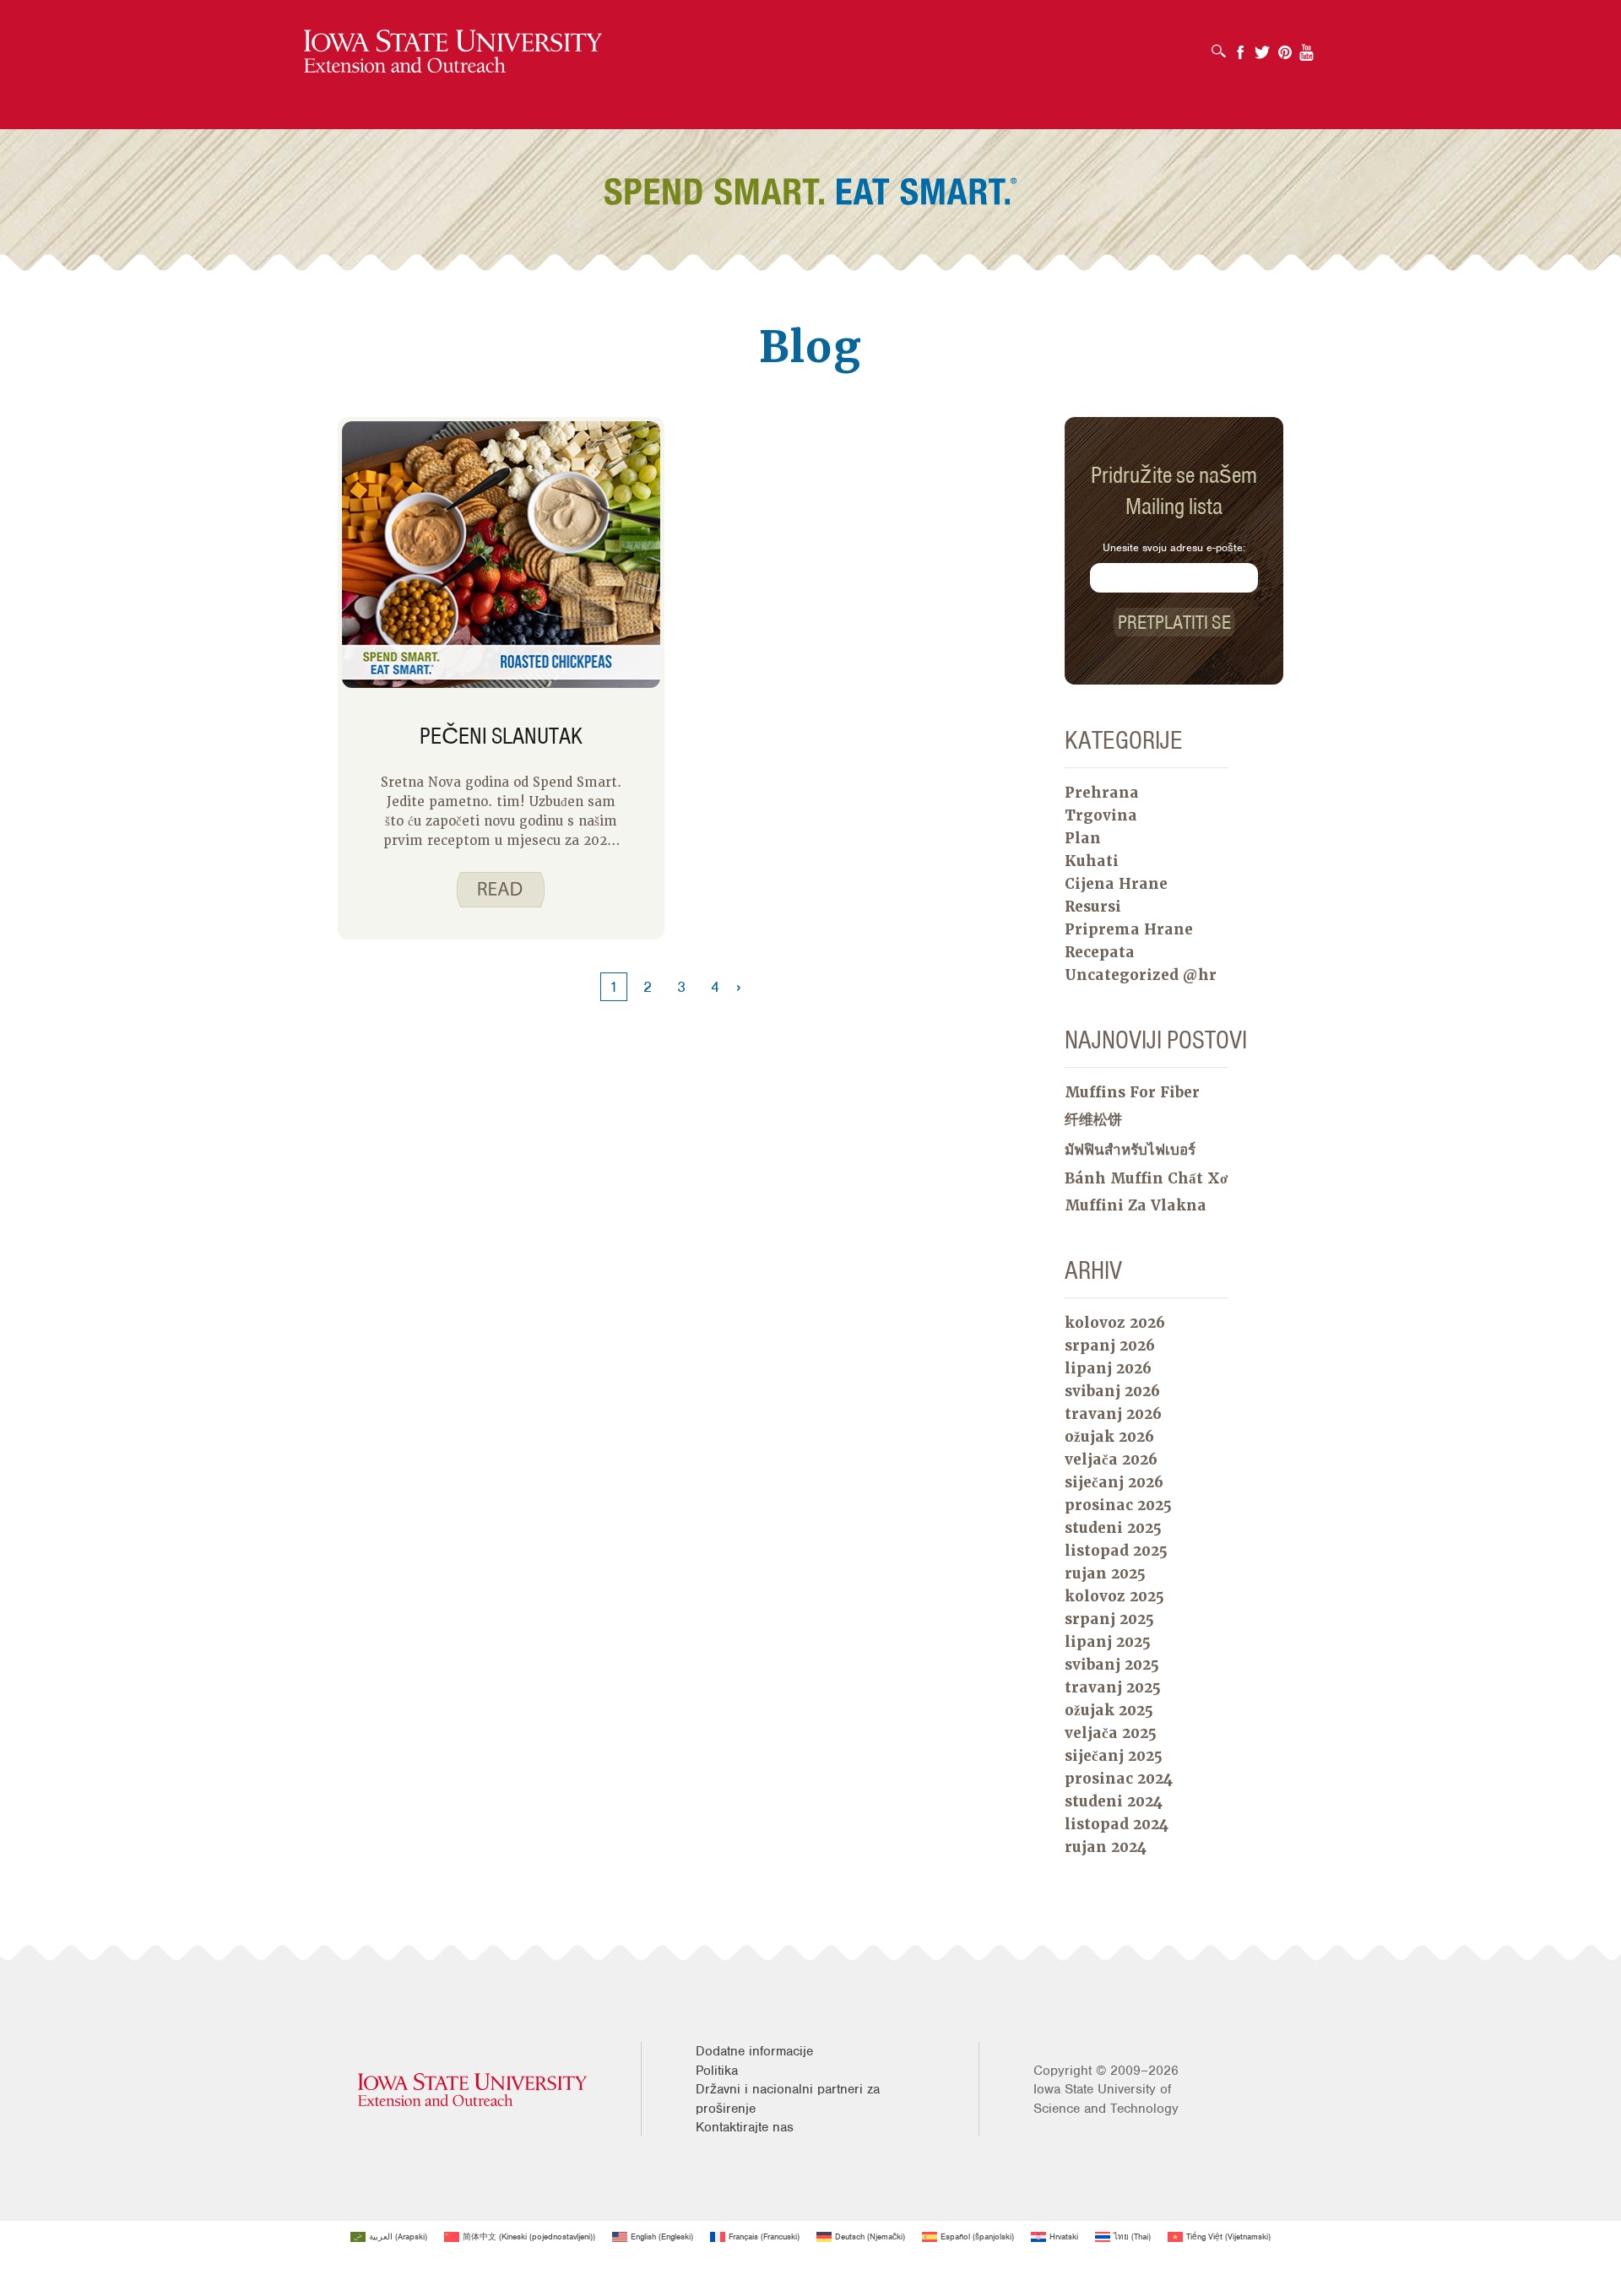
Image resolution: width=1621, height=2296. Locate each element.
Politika (717, 2071)
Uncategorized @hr (1141, 975)
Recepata (1100, 952)
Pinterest (1285, 47)
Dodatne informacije (754, 2051)
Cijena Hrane (1116, 884)
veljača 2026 (1111, 1459)
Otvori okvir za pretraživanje (1223, 46)
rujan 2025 (1105, 1573)
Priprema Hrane (1129, 929)
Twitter (1262, 47)
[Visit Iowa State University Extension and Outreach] (472, 2090)
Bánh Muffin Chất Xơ (1146, 1178)
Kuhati (1092, 861)
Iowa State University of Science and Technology (1106, 2098)
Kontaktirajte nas (745, 2127)
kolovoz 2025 (1114, 1596)
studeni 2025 (1113, 1528)
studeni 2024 (1114, 1801)
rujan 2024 (1106, 1847)
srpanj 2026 (1110, 1346)
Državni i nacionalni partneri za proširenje (788, 2098)
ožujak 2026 (1109, 1437)
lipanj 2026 (1108, 1368)
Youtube (1307, 47)
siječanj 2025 (1114, 1756)
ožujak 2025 (1109, 1710)
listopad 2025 (1116, 1551)
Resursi (1093, 907)
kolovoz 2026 (1115, 1323)
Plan (1083, 838)
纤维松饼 (1093, 1119)
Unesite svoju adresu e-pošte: (1174, 547)
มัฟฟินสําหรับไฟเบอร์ (1130, 1150)
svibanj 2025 (1112, 1665)
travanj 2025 (1113, 1687)
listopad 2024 (1117, 1824)
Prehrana (1102, 793)
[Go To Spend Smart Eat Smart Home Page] (453, 52)
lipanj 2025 (1108, 1642)
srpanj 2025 (1109, 1619)
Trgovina (1101, 815)
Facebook (1240, 47)
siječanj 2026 (1114, 1482)
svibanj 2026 (1112, 1391)
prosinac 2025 (1118, 1505)
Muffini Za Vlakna (1136, 1205)
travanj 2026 (1113, 1414)
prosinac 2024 (1119, 1779)
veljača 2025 (1111, 1733)
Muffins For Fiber (1132, 1092)
